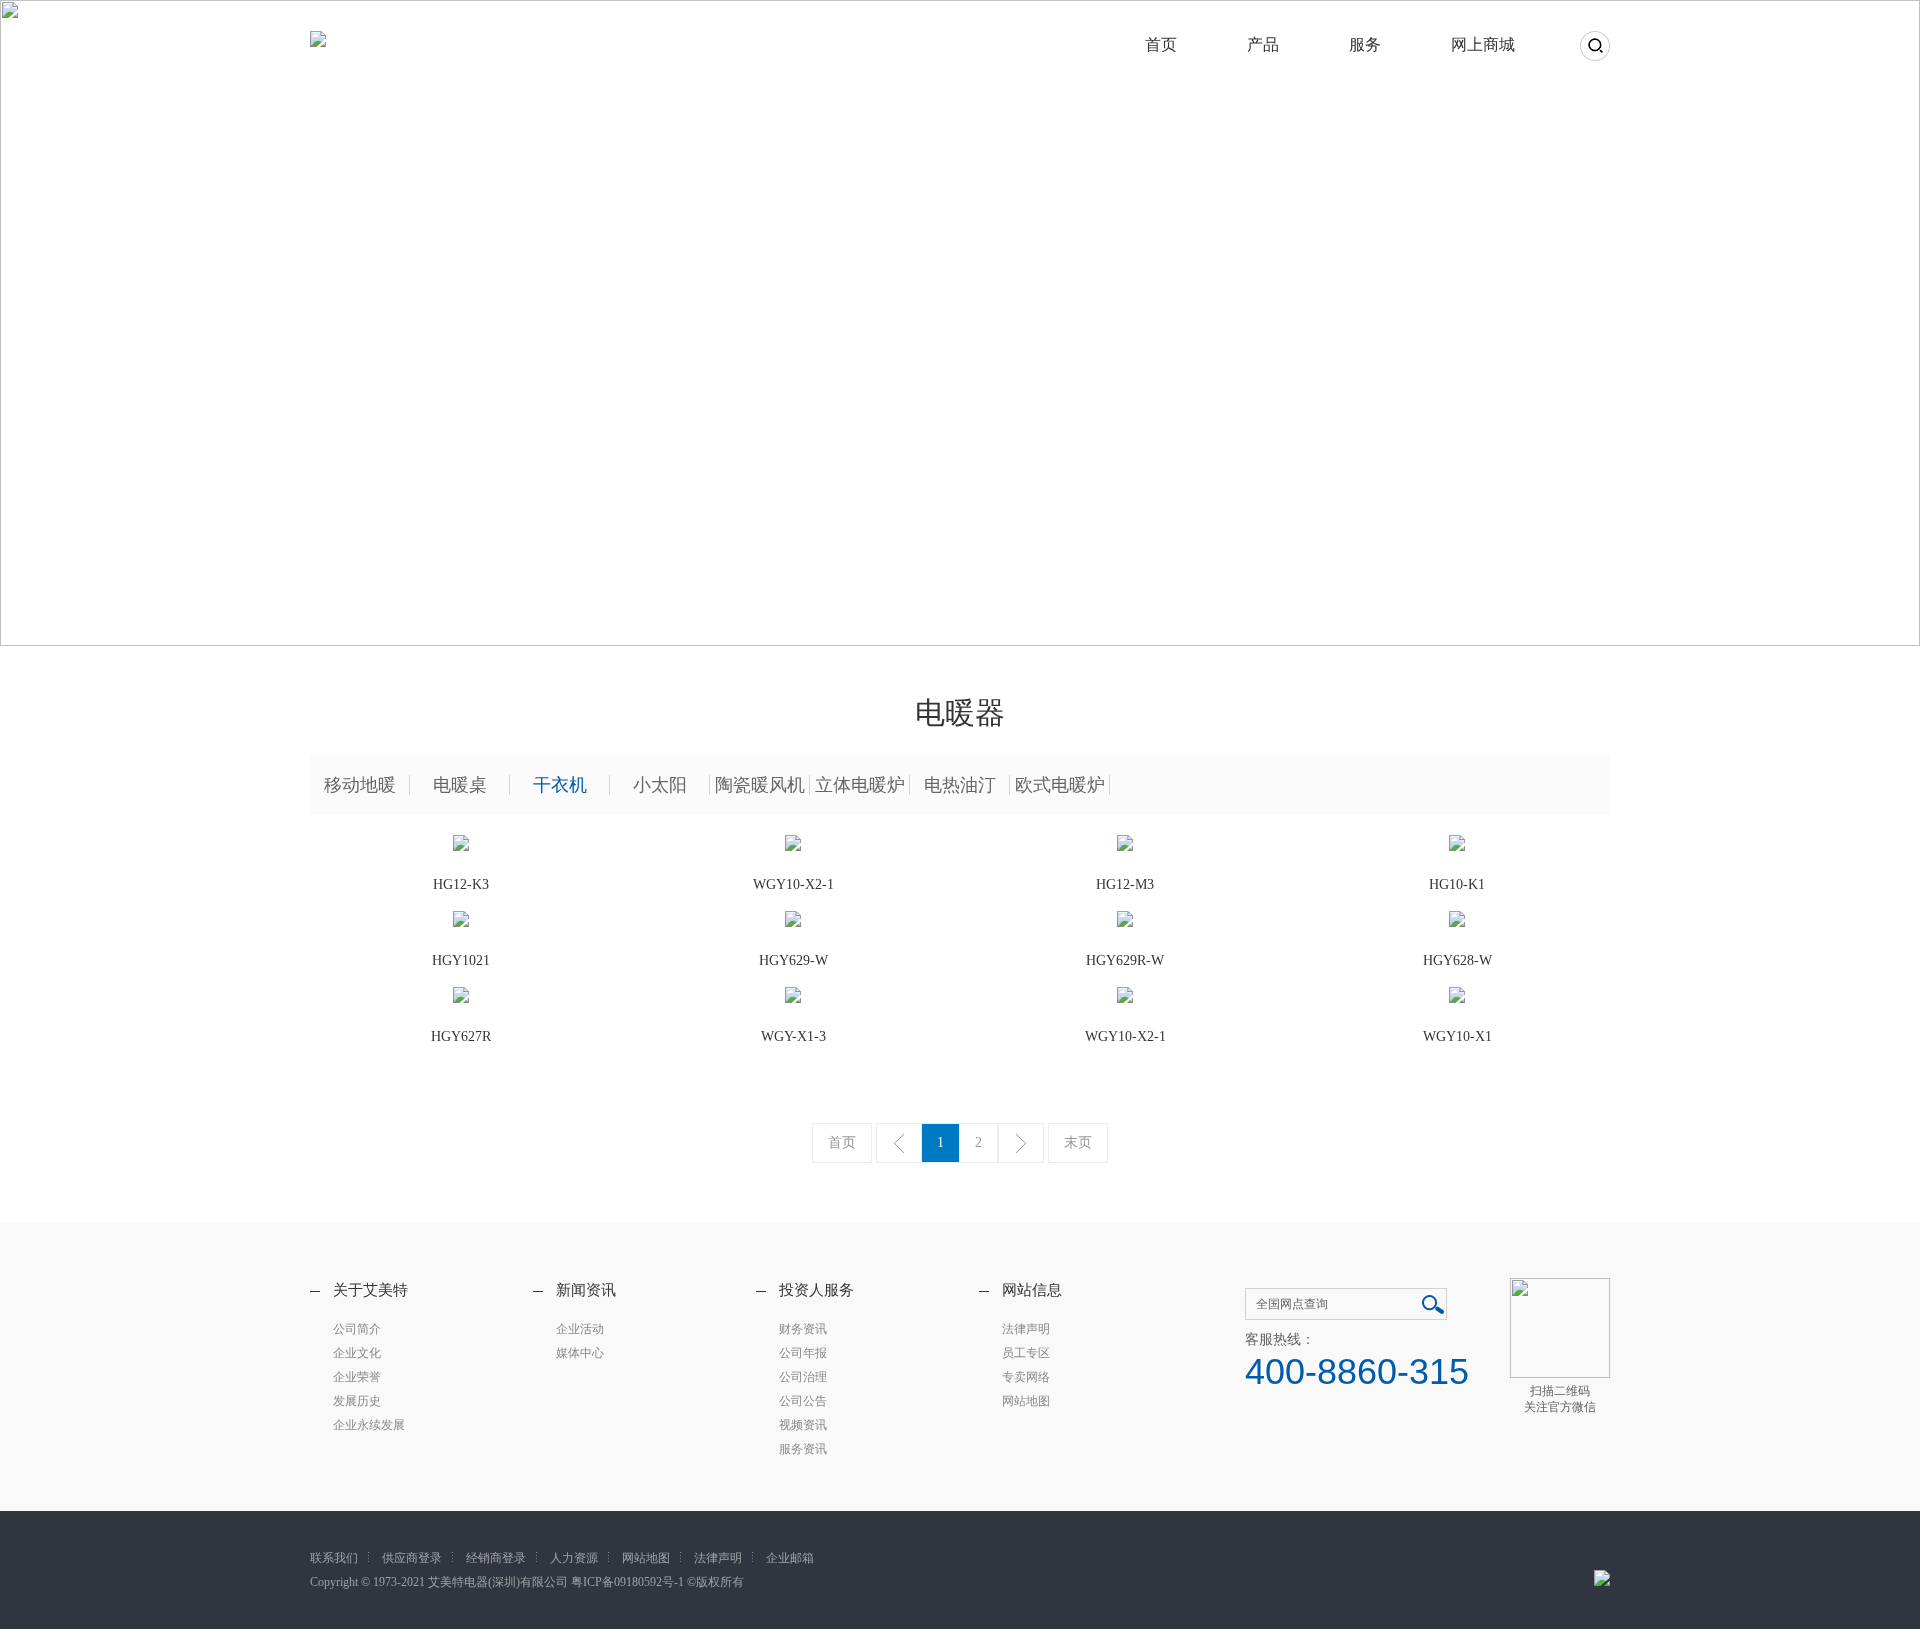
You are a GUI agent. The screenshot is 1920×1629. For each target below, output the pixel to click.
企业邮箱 (790, 1558)
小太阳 (660, 785)
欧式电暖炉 (1060, 785)
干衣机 (560, 785)
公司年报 (803, 1353)
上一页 (899, 1143)
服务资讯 (803, 1449)
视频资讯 (803, 1425)
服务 (1365, 44)
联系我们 (334, 1558)
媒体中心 (580, 1353)
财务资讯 (803, 1329)
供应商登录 (412, 1558)
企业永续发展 (369, 1425)
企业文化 (357, 1353)
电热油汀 (960, 785)
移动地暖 (360, 785)
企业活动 (580, 1329)
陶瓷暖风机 (760, 785)
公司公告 (803, 1401)
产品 (1263, 44)
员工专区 (1026, 1353)
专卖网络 (1026, 1377)
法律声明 (1026, 1329)
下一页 (1021, 1143)
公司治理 (803, 1377)
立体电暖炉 (860, 785)
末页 (1078, 1142)
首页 (1161, 44)
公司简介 (357, 1329)
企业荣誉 (357, 1377)
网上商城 (1483, 44)
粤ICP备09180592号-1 (627, 1582)
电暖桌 (460, 785)
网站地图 (1026, 1401)
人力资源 (574, 1558)
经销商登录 (496, 1558)
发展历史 (357, 1401)
